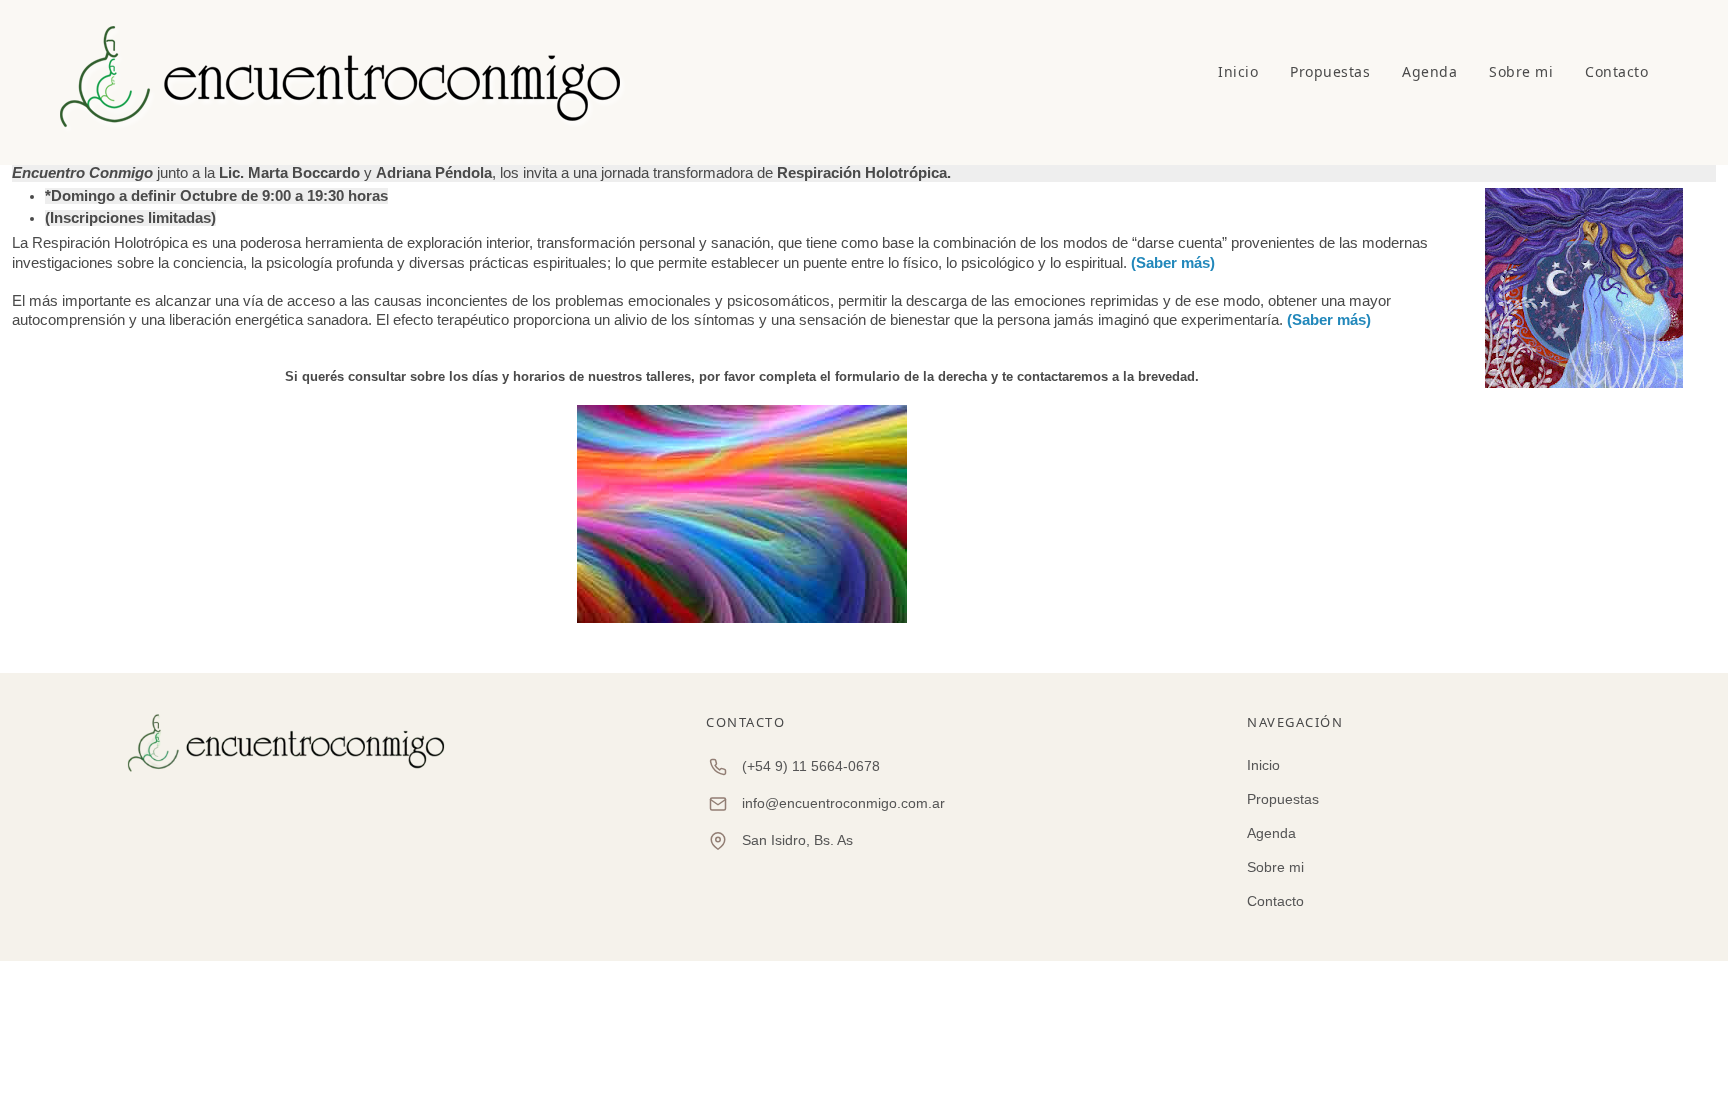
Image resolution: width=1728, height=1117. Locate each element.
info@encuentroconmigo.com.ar (843, 803)
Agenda (1429, 71)
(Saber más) (1173, 262)
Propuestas (1330, 71)
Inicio (1238, 71)
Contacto (1616, 71)
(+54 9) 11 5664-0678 (811, 766)
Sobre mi (1521, 71)
